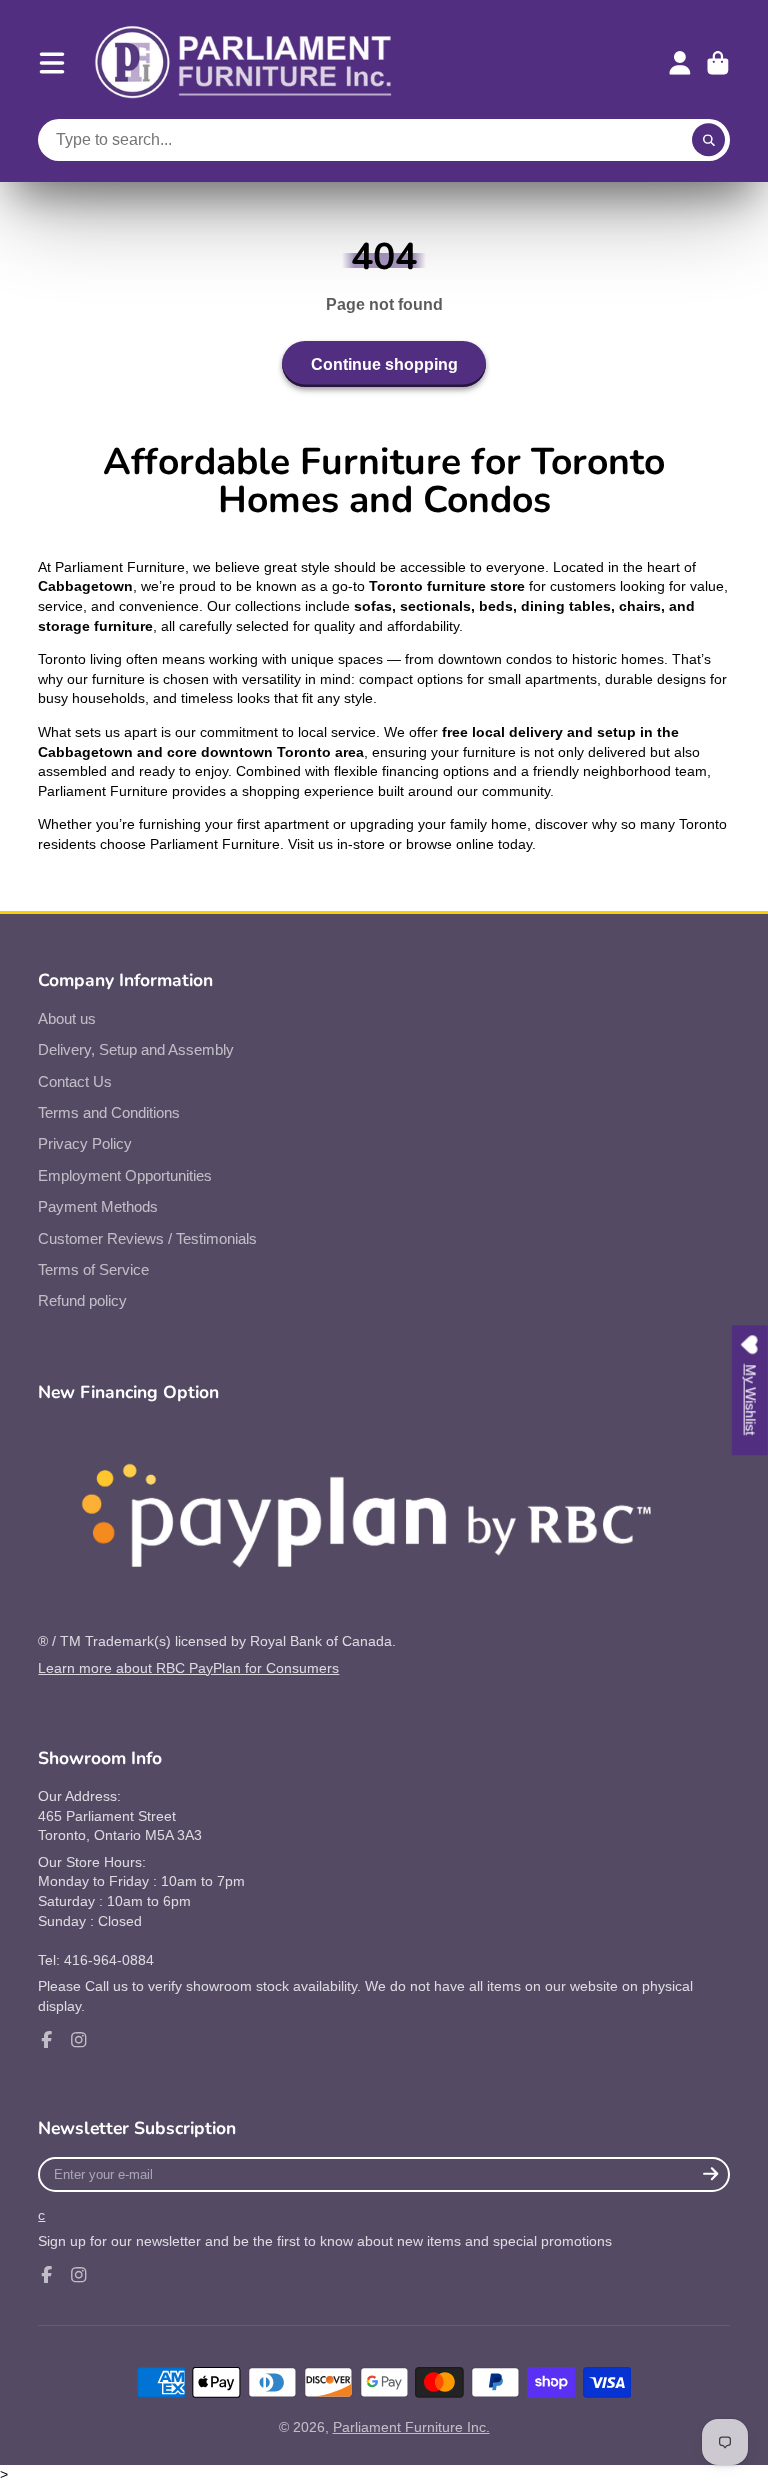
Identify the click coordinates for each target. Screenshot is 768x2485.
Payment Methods (98, 1206)
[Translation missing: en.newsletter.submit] (711, 2174)
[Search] (709, 140)
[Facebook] (47, 2040)
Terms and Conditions (109, 1112)
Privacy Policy (85, 1143)
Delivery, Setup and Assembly (136, 1049)
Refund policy (82, 1300)
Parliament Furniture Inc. (411, 2427)
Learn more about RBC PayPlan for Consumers (188, 1668)
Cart (718, 63)
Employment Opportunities (125, 1175)
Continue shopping (384, 364)
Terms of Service (93, 1269)
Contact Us (75, 1081)
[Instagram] (79, 2040)
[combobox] (383, 140)
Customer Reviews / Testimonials (147, 1238)
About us (67, 1018)
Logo (244, 63)
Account (680, 63)
